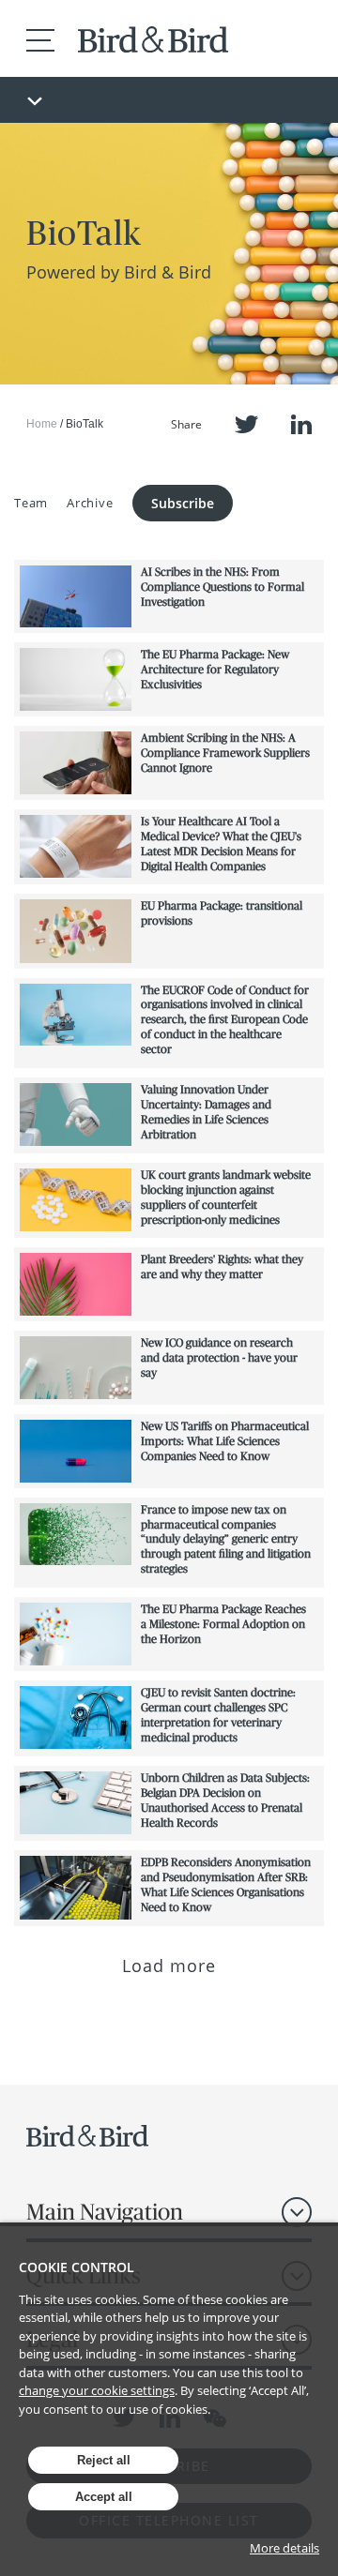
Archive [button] (90, 503)
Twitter (246, 424)
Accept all (104, 2497)
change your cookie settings (97, 2390)
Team (31, 503)
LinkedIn (301, 424)
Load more (169, 1966)
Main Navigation (105, 2212)
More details (284, 2548)
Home (42, 424)
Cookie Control (77, 2267)
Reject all (104, 2460)
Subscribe (183, 503)
